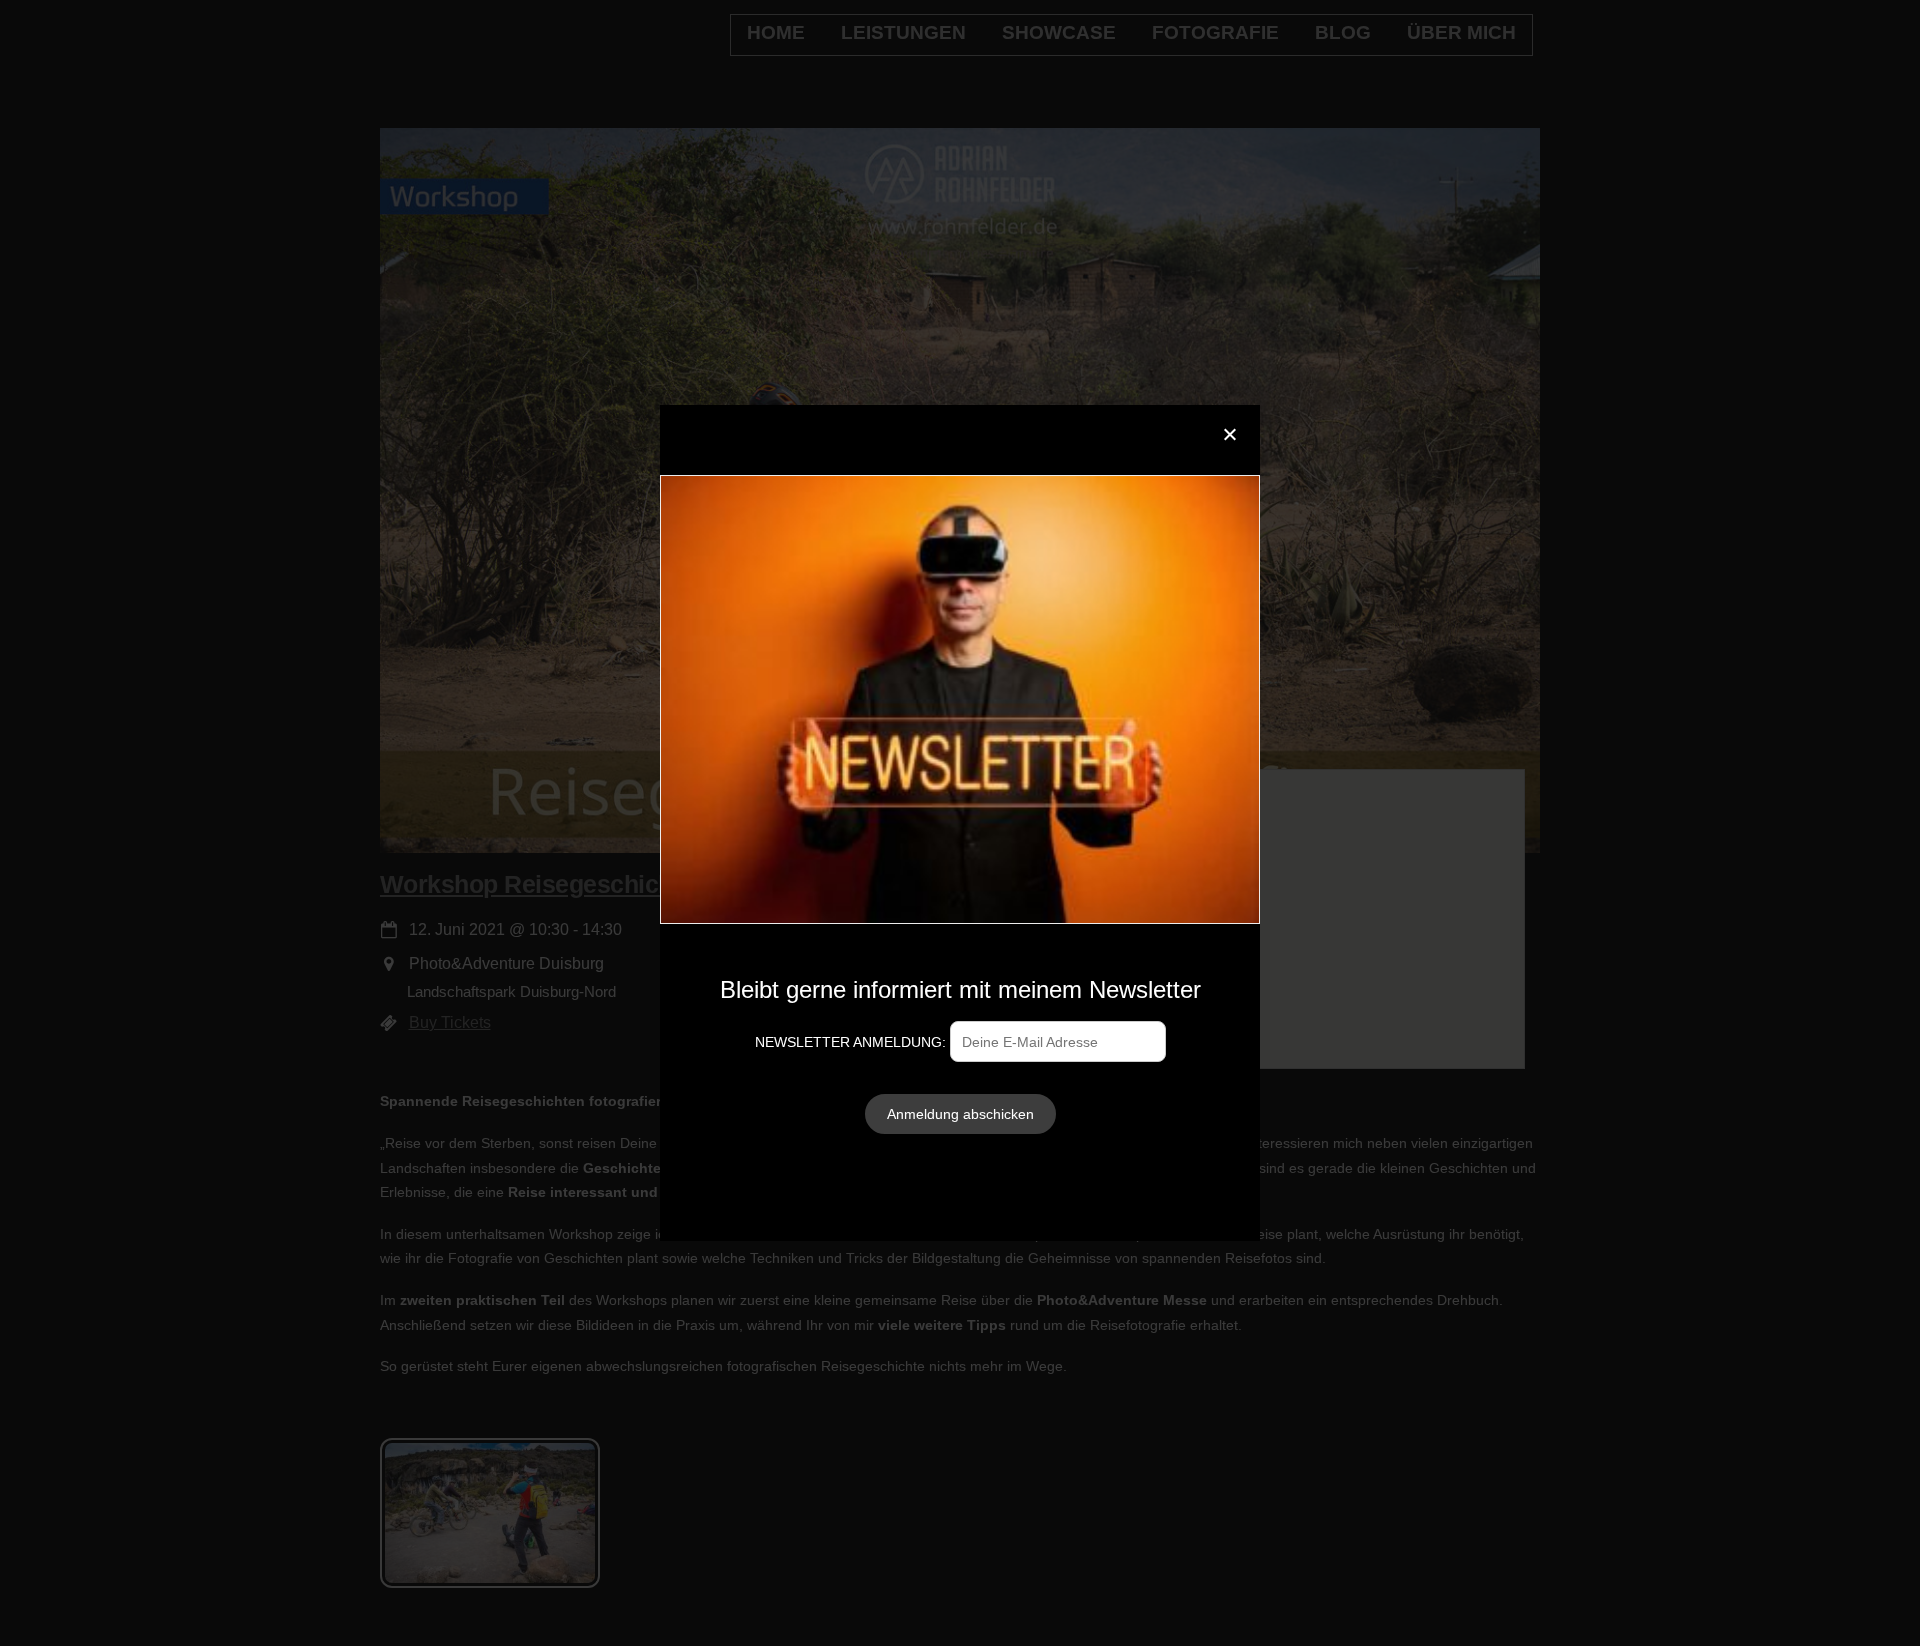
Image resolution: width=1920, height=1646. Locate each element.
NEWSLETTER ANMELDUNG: (852, 1042)
